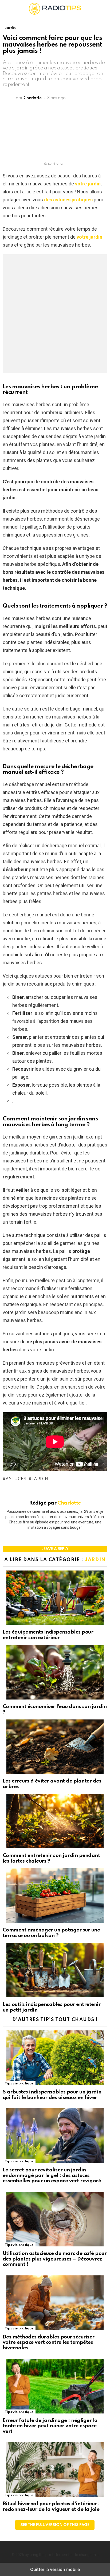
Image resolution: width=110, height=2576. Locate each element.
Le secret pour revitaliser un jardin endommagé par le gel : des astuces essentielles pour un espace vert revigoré (52, 2175)
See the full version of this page (55, 2525)
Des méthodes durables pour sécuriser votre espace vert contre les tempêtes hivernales (49, 2342)
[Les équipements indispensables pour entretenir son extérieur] (55, 1598)
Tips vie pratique (19, 2083)
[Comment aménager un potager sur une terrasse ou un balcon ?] (55, 1896)
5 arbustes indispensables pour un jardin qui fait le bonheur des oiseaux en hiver (52, 2095)
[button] (7, 9)
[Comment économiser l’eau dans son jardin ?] (55, 1673)
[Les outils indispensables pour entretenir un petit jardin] (55, 1971)
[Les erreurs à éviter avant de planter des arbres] (55, 1747)
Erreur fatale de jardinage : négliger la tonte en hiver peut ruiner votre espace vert (50, 2426)
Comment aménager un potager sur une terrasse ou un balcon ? (51, 1933)
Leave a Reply (55, 1549)
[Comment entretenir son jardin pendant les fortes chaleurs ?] (55, 1822)
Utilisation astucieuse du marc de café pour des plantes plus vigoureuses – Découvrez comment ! (55, 2259)
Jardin (40, 1479)
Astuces (16, 1479)
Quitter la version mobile (55, 2569)
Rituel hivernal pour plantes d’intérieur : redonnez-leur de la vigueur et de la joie (51, 2507)
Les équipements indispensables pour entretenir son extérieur (48, 1635)
